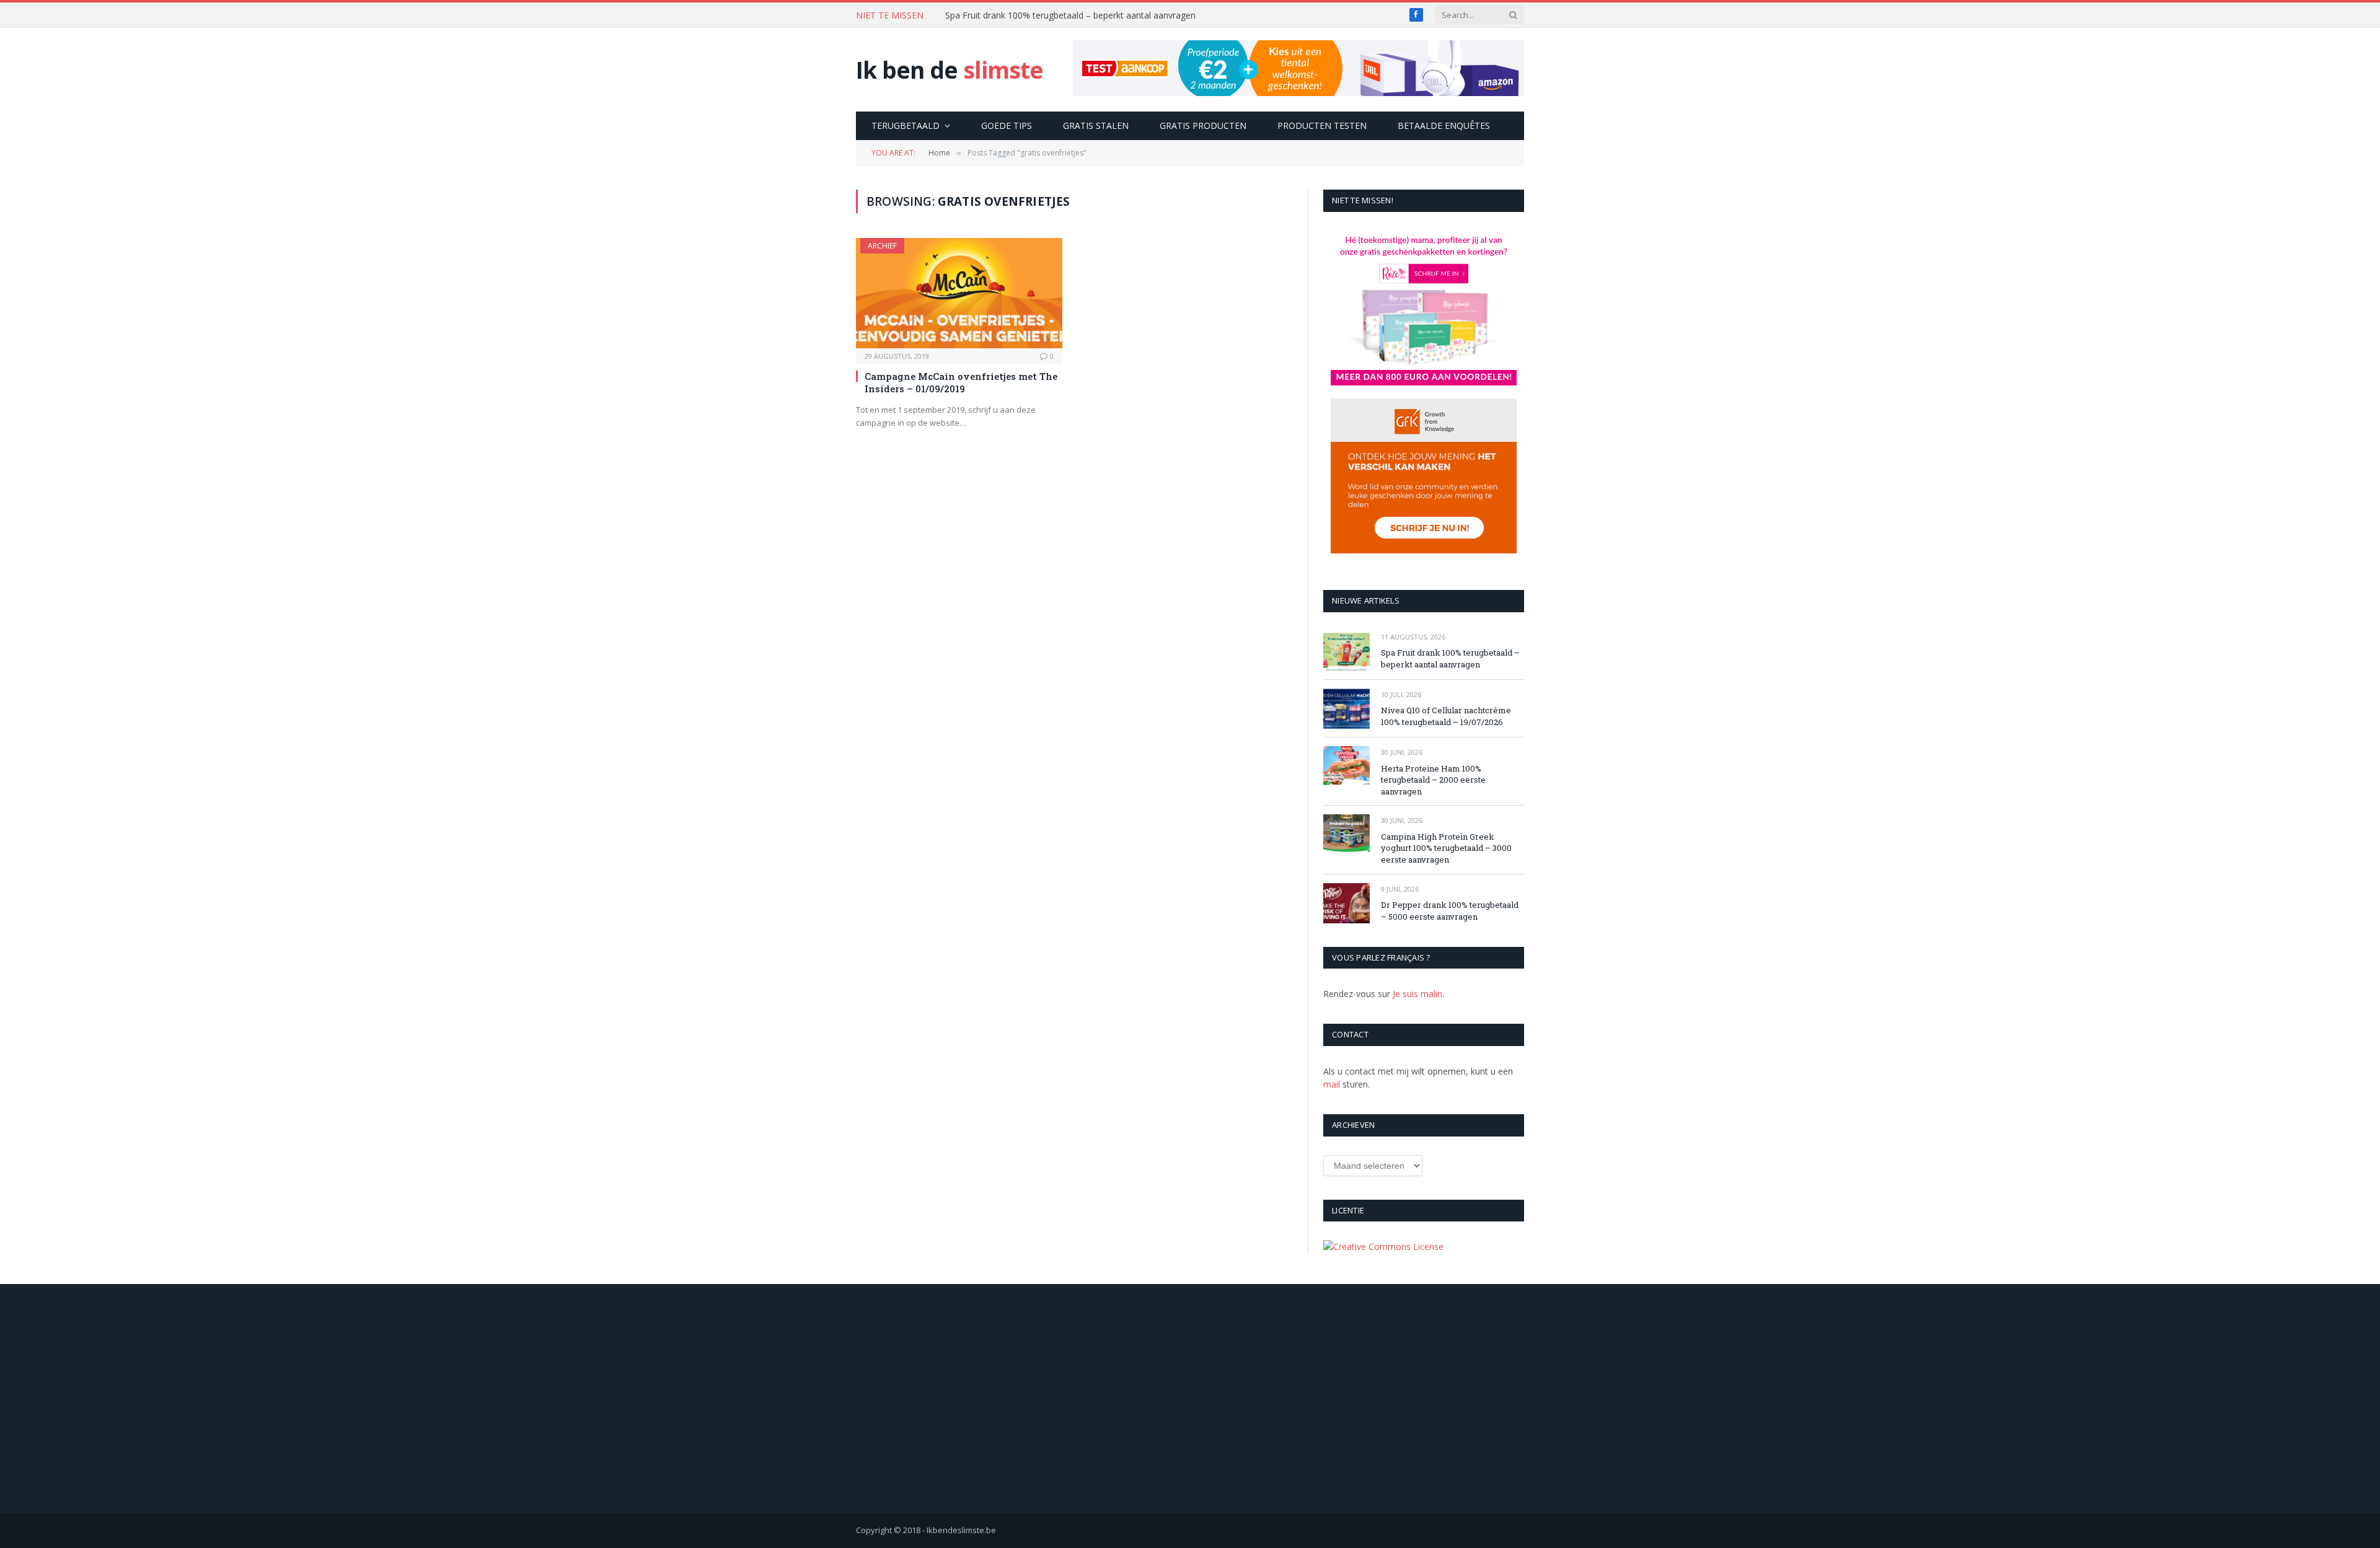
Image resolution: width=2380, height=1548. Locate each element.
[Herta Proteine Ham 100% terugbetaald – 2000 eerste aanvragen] (1346, 766)
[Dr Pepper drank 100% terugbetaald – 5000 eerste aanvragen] (1346, 903)
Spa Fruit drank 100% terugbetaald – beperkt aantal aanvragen (1450, 658)
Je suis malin (1417, 994)
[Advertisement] (1190, 1399)
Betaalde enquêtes (1444, 125)
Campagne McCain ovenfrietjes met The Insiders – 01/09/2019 (961, 382)
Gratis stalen (1096, 125)
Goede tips (1007, 125)
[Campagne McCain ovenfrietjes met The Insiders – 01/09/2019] (959, 293)
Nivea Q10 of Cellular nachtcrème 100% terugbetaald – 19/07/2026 (1080, 15)
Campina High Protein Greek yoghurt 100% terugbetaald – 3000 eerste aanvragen (1446, 848)
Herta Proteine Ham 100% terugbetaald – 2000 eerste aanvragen (1433, 780)
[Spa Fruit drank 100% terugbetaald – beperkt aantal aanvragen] (1346, 651)
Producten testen (1322, 125)
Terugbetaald (906, 125)
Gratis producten (1203, 125)
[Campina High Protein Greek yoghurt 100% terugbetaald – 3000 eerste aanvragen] (1346, 834)
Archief (882, 246)
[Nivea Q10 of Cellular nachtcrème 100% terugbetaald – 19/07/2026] (1346, 709)
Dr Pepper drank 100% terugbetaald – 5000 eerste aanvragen (1450, 911)
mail (1332, 1084)
